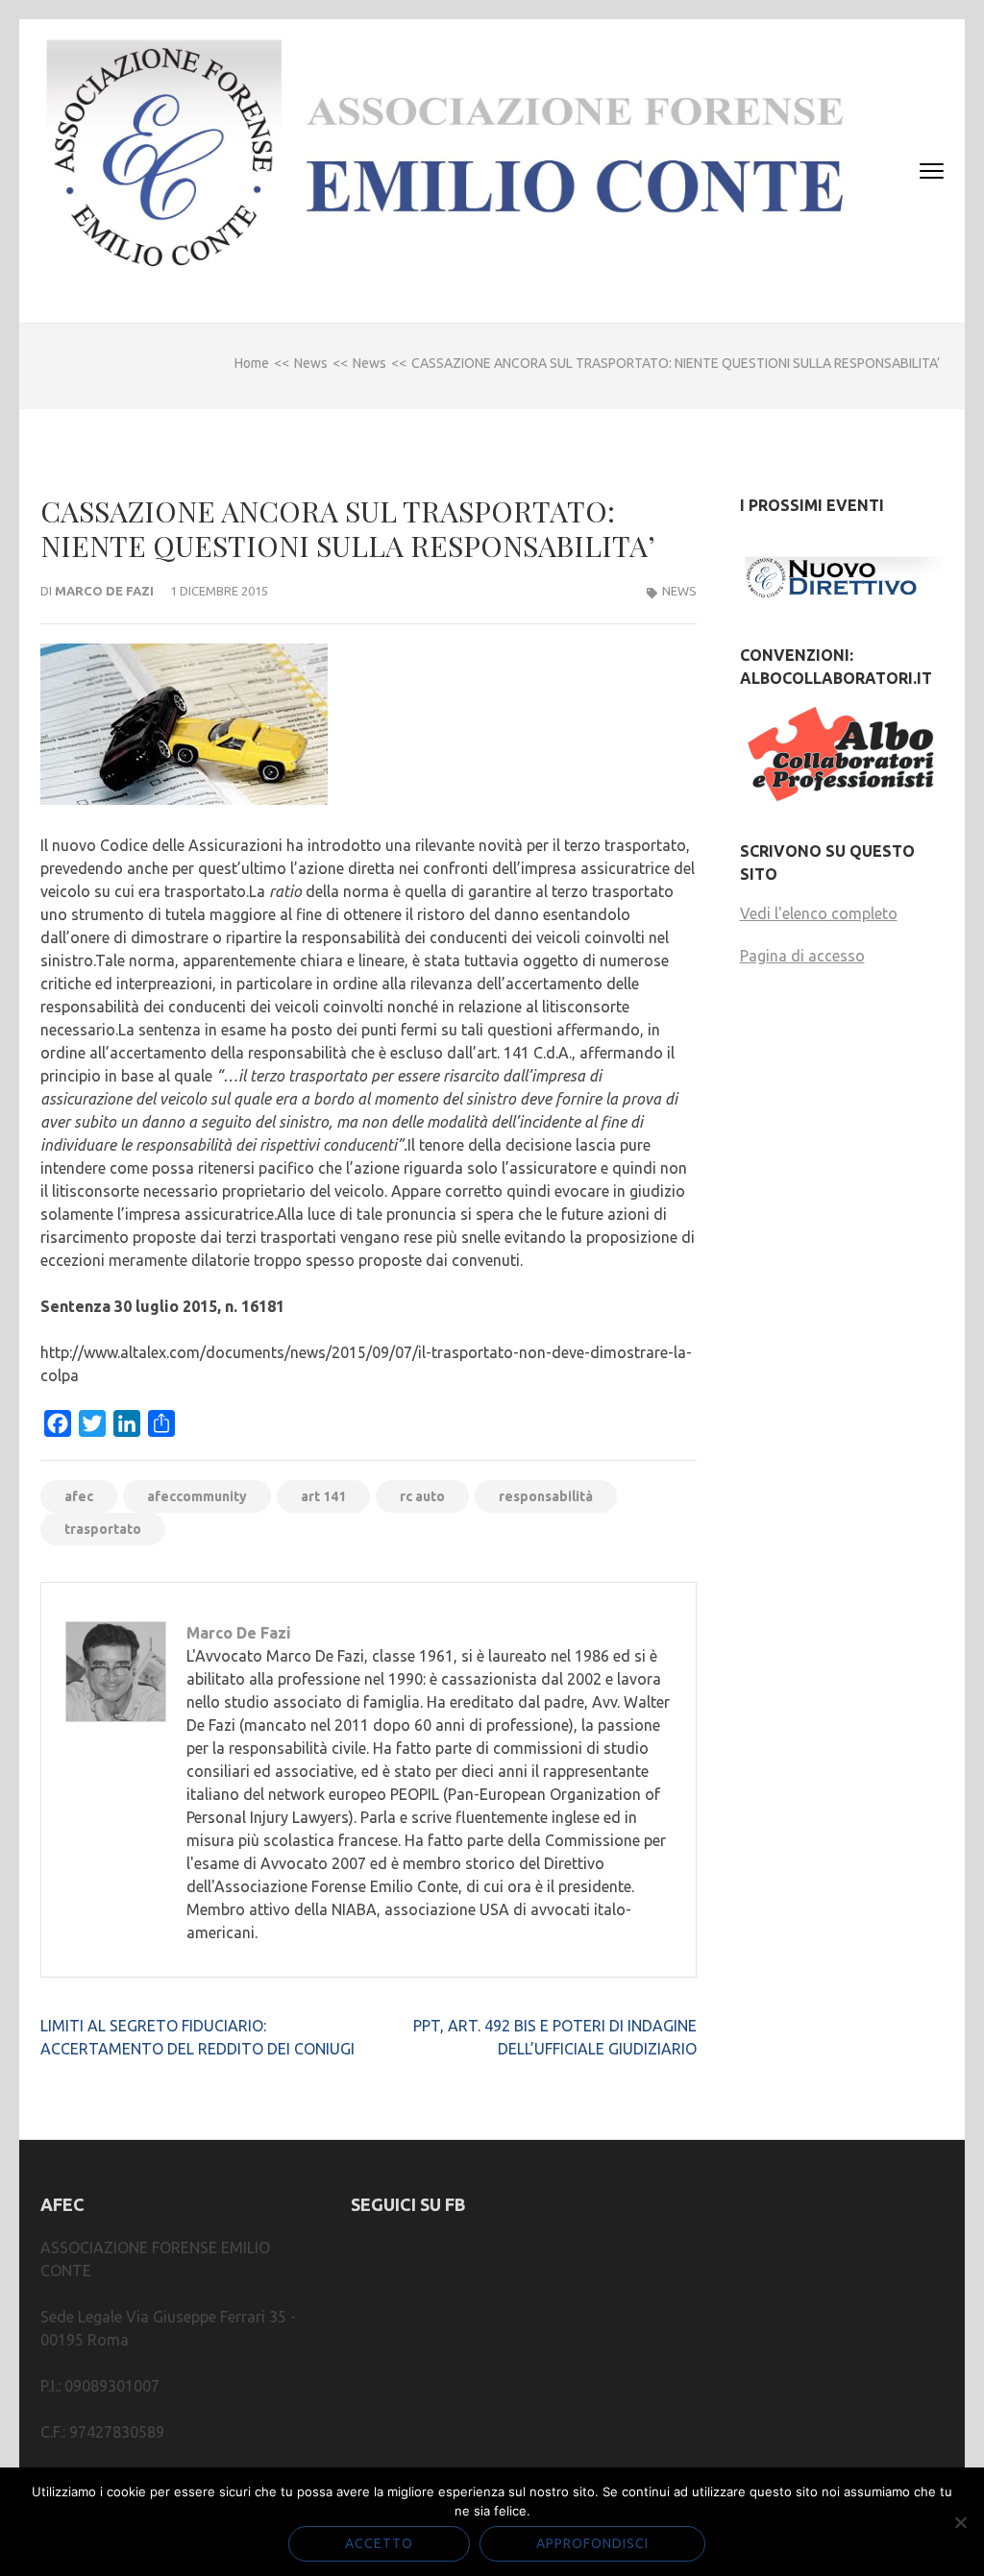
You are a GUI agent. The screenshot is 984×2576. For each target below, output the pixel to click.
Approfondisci (592, 2543)
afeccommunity (197, 1496)
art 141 (323, 1496)
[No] (960, 2522)
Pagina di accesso (802, 956)
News (679, 591)
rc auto (422, 1496)
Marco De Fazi (104, 591)
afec (79, 1496)
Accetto (379, 2543)
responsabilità (546, 1496)
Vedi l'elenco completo (819, 913)
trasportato (103, 1529)
